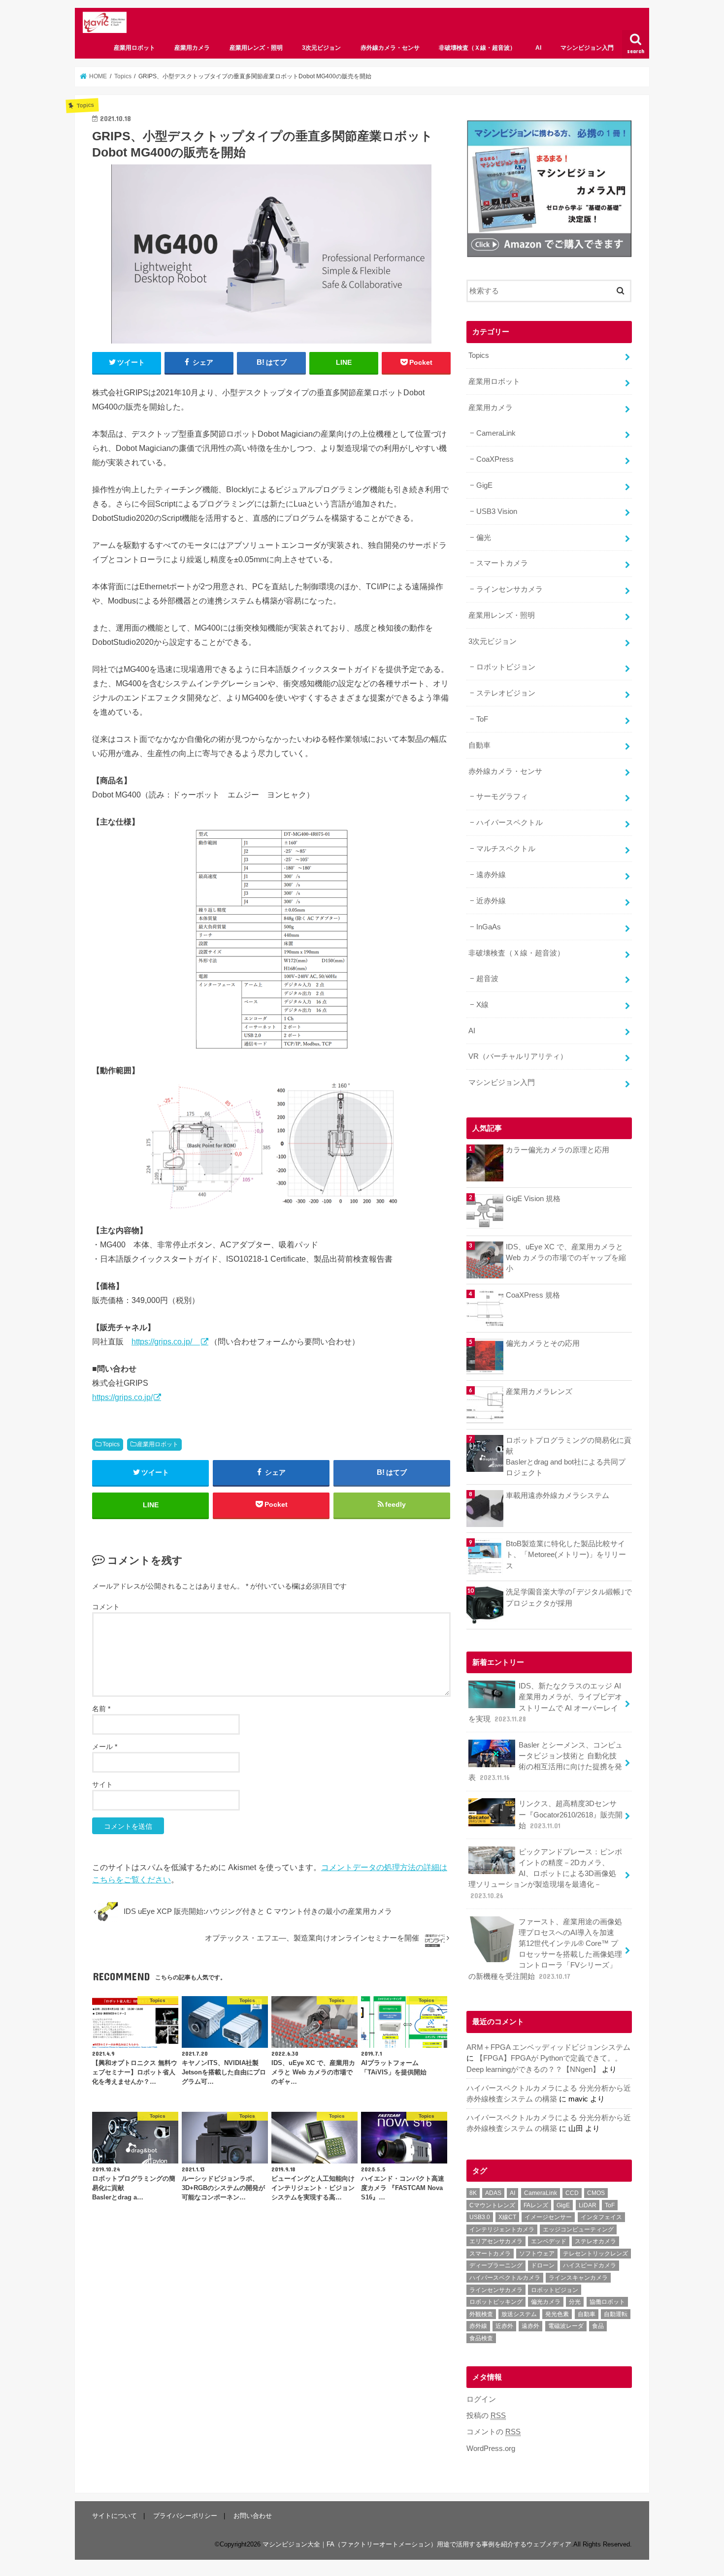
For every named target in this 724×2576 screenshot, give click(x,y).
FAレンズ (536, 2205)
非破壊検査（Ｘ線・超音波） (477, 48)
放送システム (519, 2314)
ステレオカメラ (595, 2241)
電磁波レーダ (566, 2326)
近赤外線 (491, 901)
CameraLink (496, 433)
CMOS (596, 2193)
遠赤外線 (491, 875)
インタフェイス (601, 2217)
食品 (598, 2326)
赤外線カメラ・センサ (390, 48)
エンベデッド (549, 2241)
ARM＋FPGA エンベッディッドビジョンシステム (548, 2047)
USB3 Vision (497, 511)
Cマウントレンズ (492, 2205)
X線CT (507, 2217)
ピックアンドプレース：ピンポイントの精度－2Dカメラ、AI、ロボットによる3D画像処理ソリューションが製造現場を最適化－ (545, 1874)
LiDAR (588, 2205)
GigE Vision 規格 (533, 1199)
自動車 (479, 745)
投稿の (486, 2416)
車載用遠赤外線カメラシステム (558, 1495)
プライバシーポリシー (185, 2516)
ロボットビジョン (506, 667)
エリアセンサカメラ (496, 2241)
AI (538, 48)
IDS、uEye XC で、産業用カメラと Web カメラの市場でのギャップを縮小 (566, 1258)
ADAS (493, 2193)
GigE (484, 485)
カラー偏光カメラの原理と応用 (558, 1150)
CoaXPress (495, 459)
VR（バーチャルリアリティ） (518, 1056)
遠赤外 (530, 2326)
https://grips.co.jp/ (166, 1341)
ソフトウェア (537, 2254)
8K (473, 2193)
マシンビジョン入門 (587, 48)
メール (105, 1747)
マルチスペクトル (506, 849)
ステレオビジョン (506, 693)
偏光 (484, 538)
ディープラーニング (496, 2265)
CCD (572, 2193)
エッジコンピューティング (578, 2229)
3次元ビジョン (321, 48)
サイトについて (115, 2516)
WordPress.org (491, 2449)
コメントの (494, 2432)
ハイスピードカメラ (590, 2265)
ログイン (481, 2399)
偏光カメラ (546, 2302)
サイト (102, 1784)
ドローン (543, 2265)
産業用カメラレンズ (539, 1392)
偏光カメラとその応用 (543, 1343)
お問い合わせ (253, 2516)
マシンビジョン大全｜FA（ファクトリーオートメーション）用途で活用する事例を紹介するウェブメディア (417, 2544)
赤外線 (478, 2326)
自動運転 (616, 2314)
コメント (106, 1607)
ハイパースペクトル (510, 823)
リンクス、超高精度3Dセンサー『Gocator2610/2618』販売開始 (571, 1814)
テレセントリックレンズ (595, 2254)
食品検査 (481, 2338)
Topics (111, 1444)
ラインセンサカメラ (510, 589)
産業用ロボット (134, 48)
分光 (575, 2302)
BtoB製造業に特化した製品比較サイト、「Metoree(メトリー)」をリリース (566, 1555)
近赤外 (504, 2326)
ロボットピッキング (496, 2302)
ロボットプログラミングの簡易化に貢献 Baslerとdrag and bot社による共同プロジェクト (569, 1457)
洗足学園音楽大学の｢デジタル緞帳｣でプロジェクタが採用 (569, 1597)
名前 (101, 1709)
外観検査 (481, 2314)
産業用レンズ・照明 (256, 48)
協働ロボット (607, 2302)
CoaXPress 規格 (533, 1295)
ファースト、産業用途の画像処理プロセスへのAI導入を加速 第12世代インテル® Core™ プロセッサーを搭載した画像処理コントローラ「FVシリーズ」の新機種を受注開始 (545, 1949)
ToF (482, 719)
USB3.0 (480, 2217)
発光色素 (557, 2314)
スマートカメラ (502, 563)
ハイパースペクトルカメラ (505, 2278)
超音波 (487, 979)
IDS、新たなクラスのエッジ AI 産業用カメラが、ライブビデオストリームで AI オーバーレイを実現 (545, 1702)
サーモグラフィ (502, 796)
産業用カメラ (192, 48)
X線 (482, 1005)
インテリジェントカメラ (502, 2229)
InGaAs (489, 927)
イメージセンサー (548, 2217)
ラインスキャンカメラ (578, 2278)
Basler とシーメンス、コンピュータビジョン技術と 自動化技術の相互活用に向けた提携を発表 (545, 1762)
